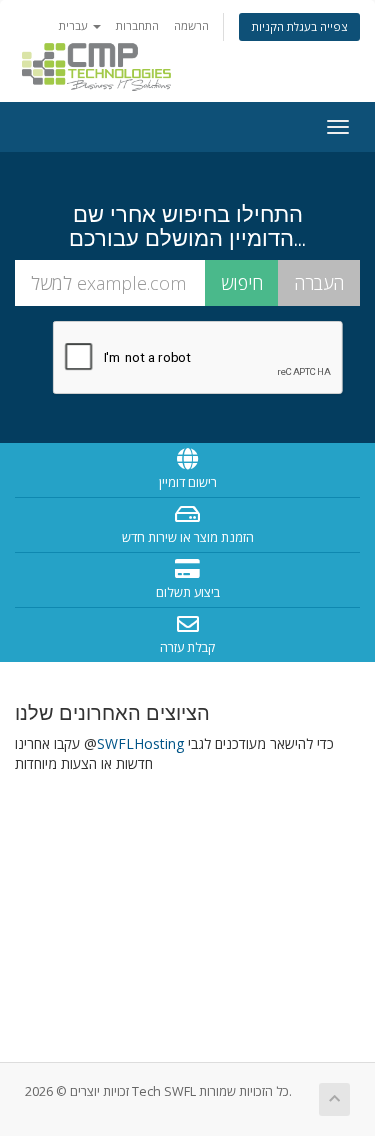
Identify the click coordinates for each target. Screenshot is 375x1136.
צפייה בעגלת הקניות (299, 26)
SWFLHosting (140, 743)
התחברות (137, 25)
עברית (75, 25)
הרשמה (191, 25)
